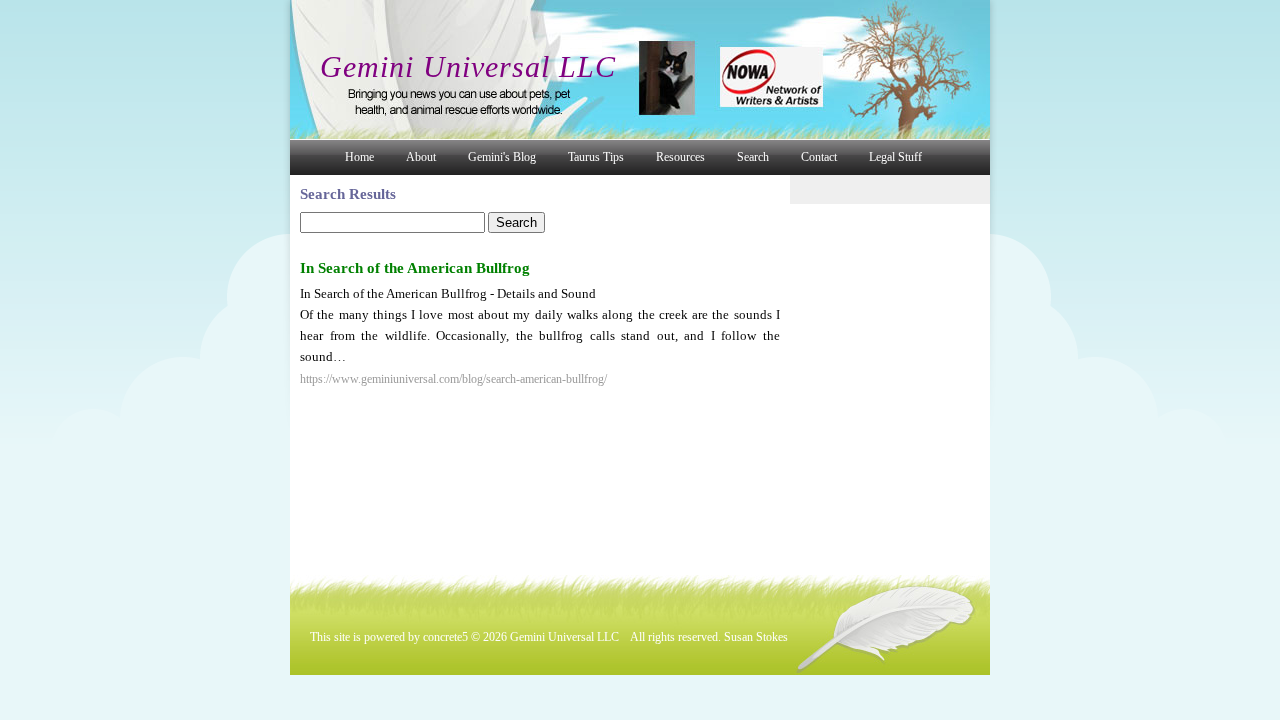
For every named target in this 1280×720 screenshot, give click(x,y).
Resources (680, 157)
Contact (819, 157)
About (421, 157)
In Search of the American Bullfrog (415, 268)
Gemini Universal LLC (468, 66)
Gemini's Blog (502, 157)
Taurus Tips (596, 157)
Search (753, 157)
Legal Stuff (895, 157)
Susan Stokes (756, 637)
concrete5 (445, 637)
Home (359, 157)
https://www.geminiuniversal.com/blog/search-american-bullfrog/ (453, 379)
